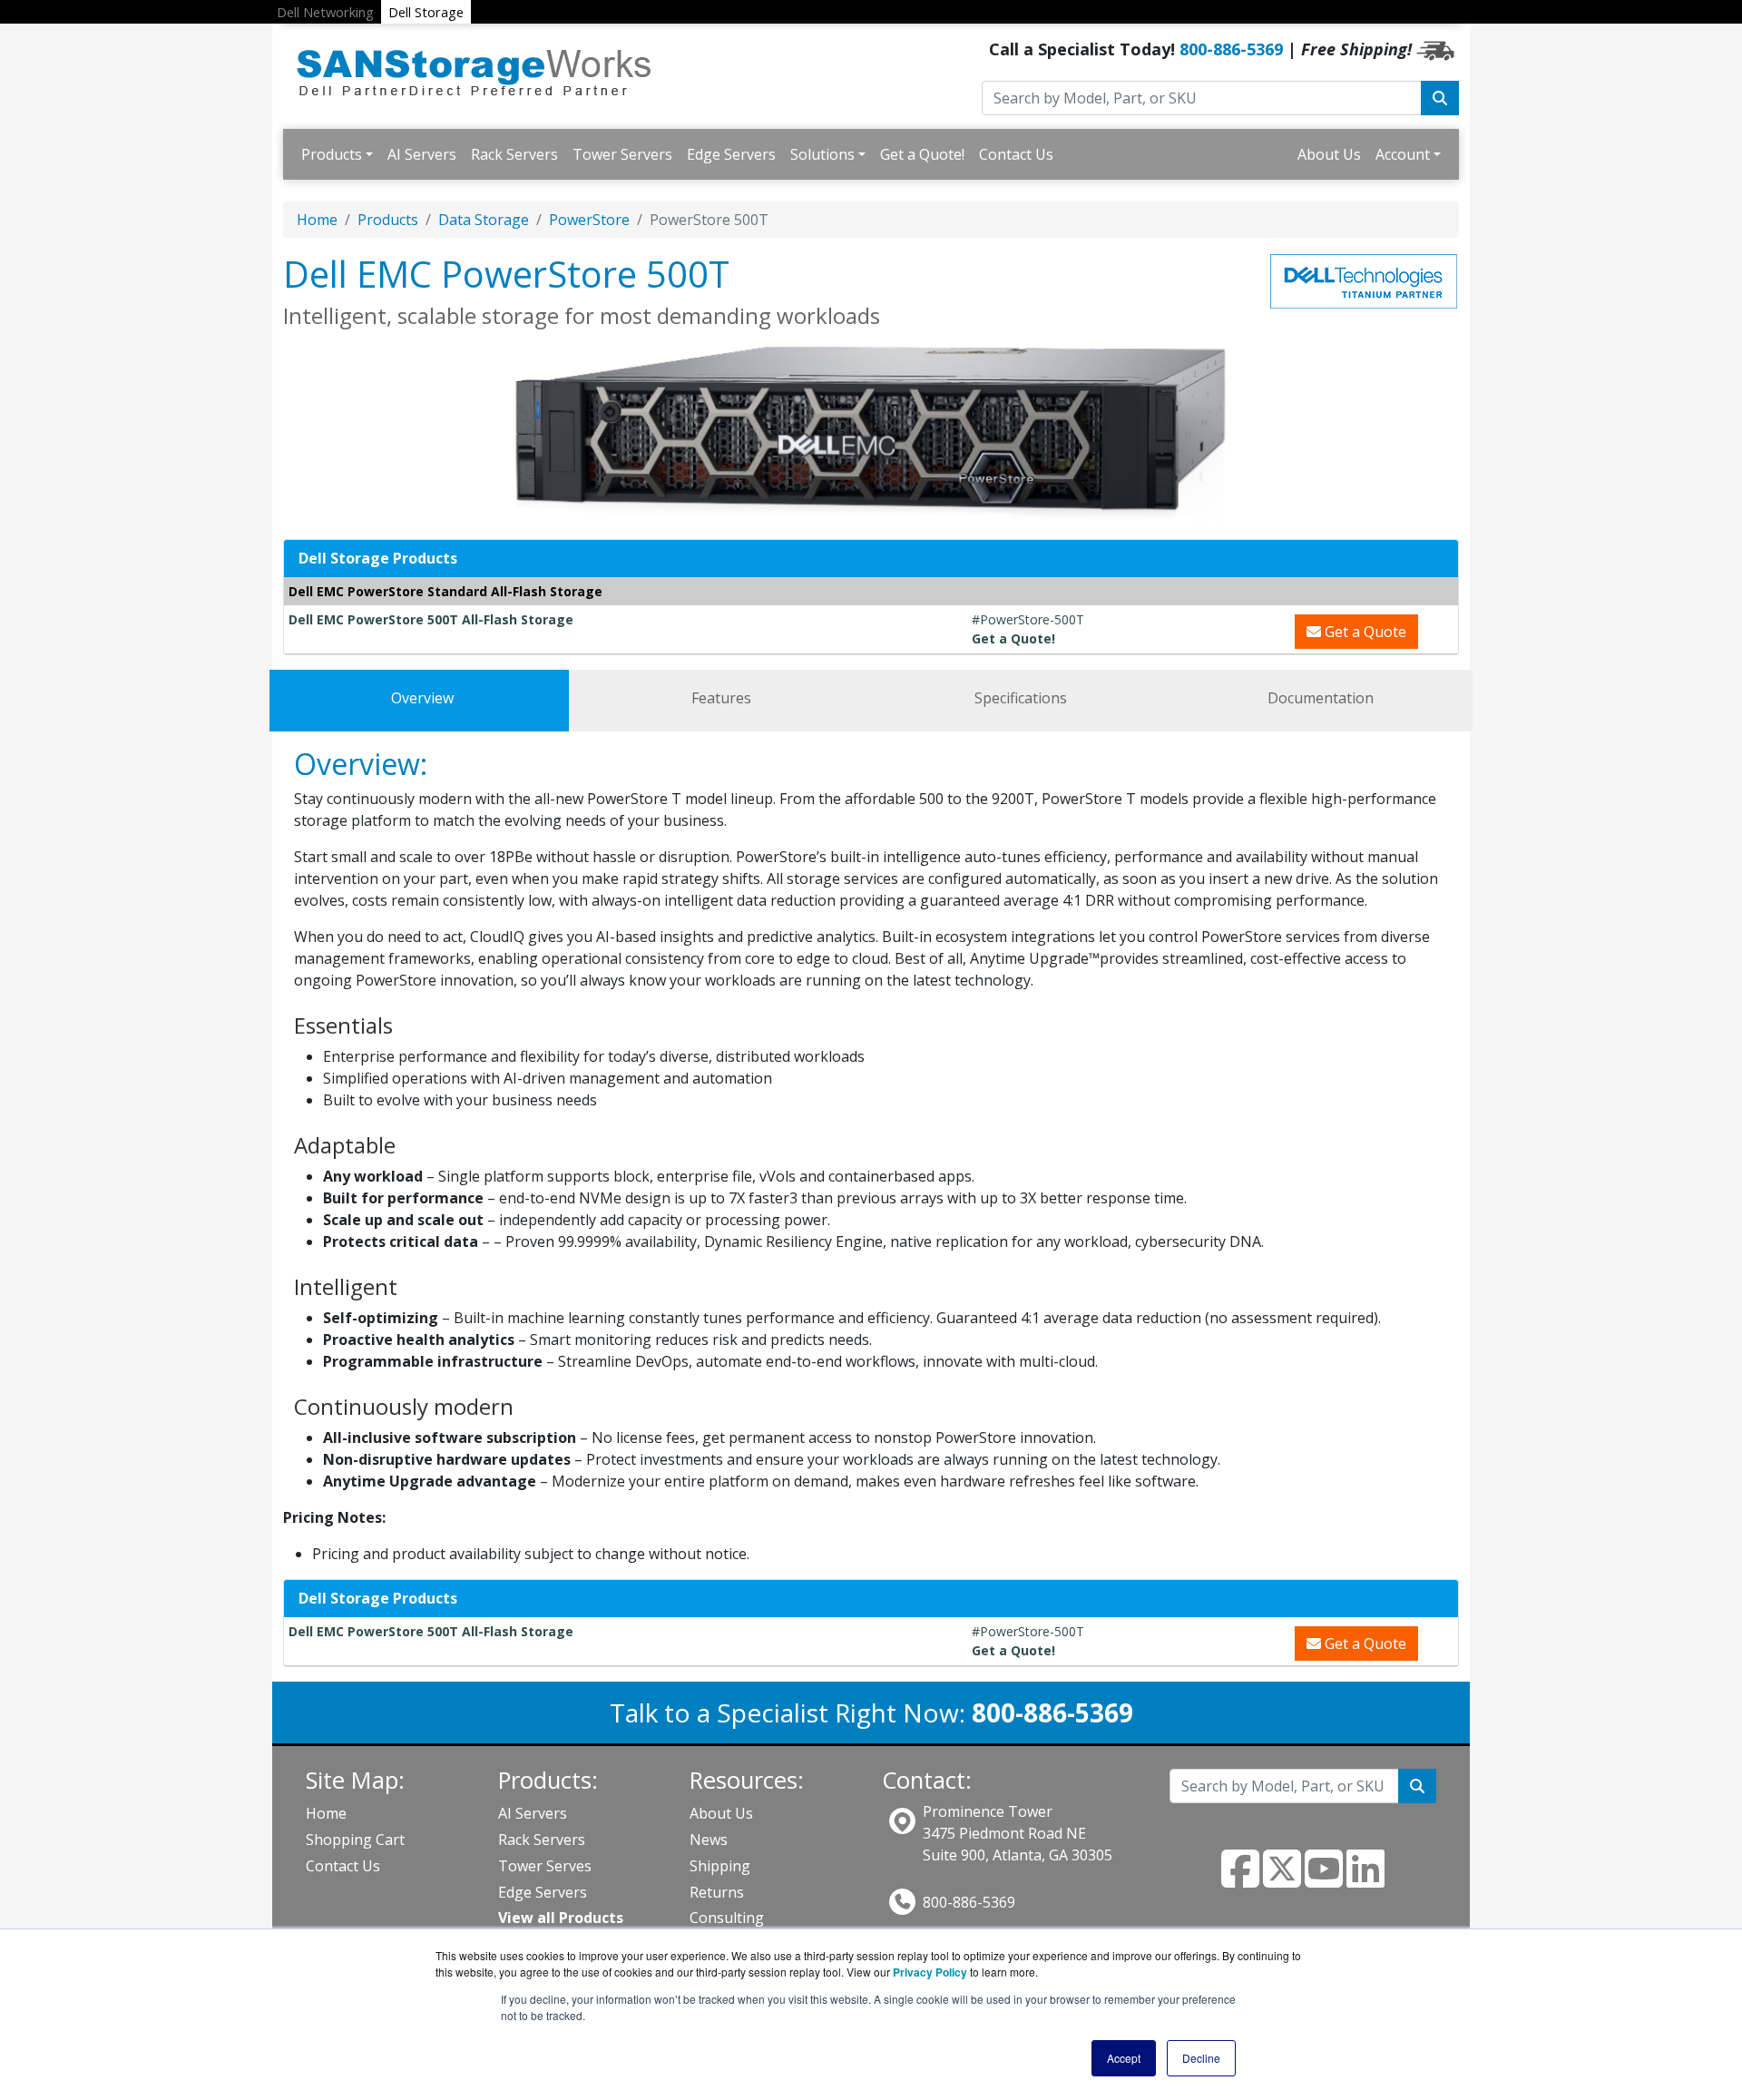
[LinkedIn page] (1365, 1879)
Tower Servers (622, 154)
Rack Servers (514, 154)
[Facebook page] (1240, 1879)
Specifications (1021, 698)
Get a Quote (1364, 632)
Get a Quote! (922, 154)
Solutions (822, 154)
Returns (717, 1892)
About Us (1329, 154)
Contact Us (1016, 154)
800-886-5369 (1231, 49)
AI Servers (422, 154)
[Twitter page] (1282, 1879)
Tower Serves (545, 1866)
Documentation (1321, 698)
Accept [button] (1124, 2058)
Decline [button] (1201, 2058)
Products (332, 154)
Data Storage (484, 220)
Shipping (720, 1866)
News (709, 1840)
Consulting (727, 1918)
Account (1403, 154)
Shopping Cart (355, 1840)
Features (721, 698)
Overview (422, 698)
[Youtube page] (1324, 1879)
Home (317, 220)
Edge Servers (731, 154)
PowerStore (589, 220)
